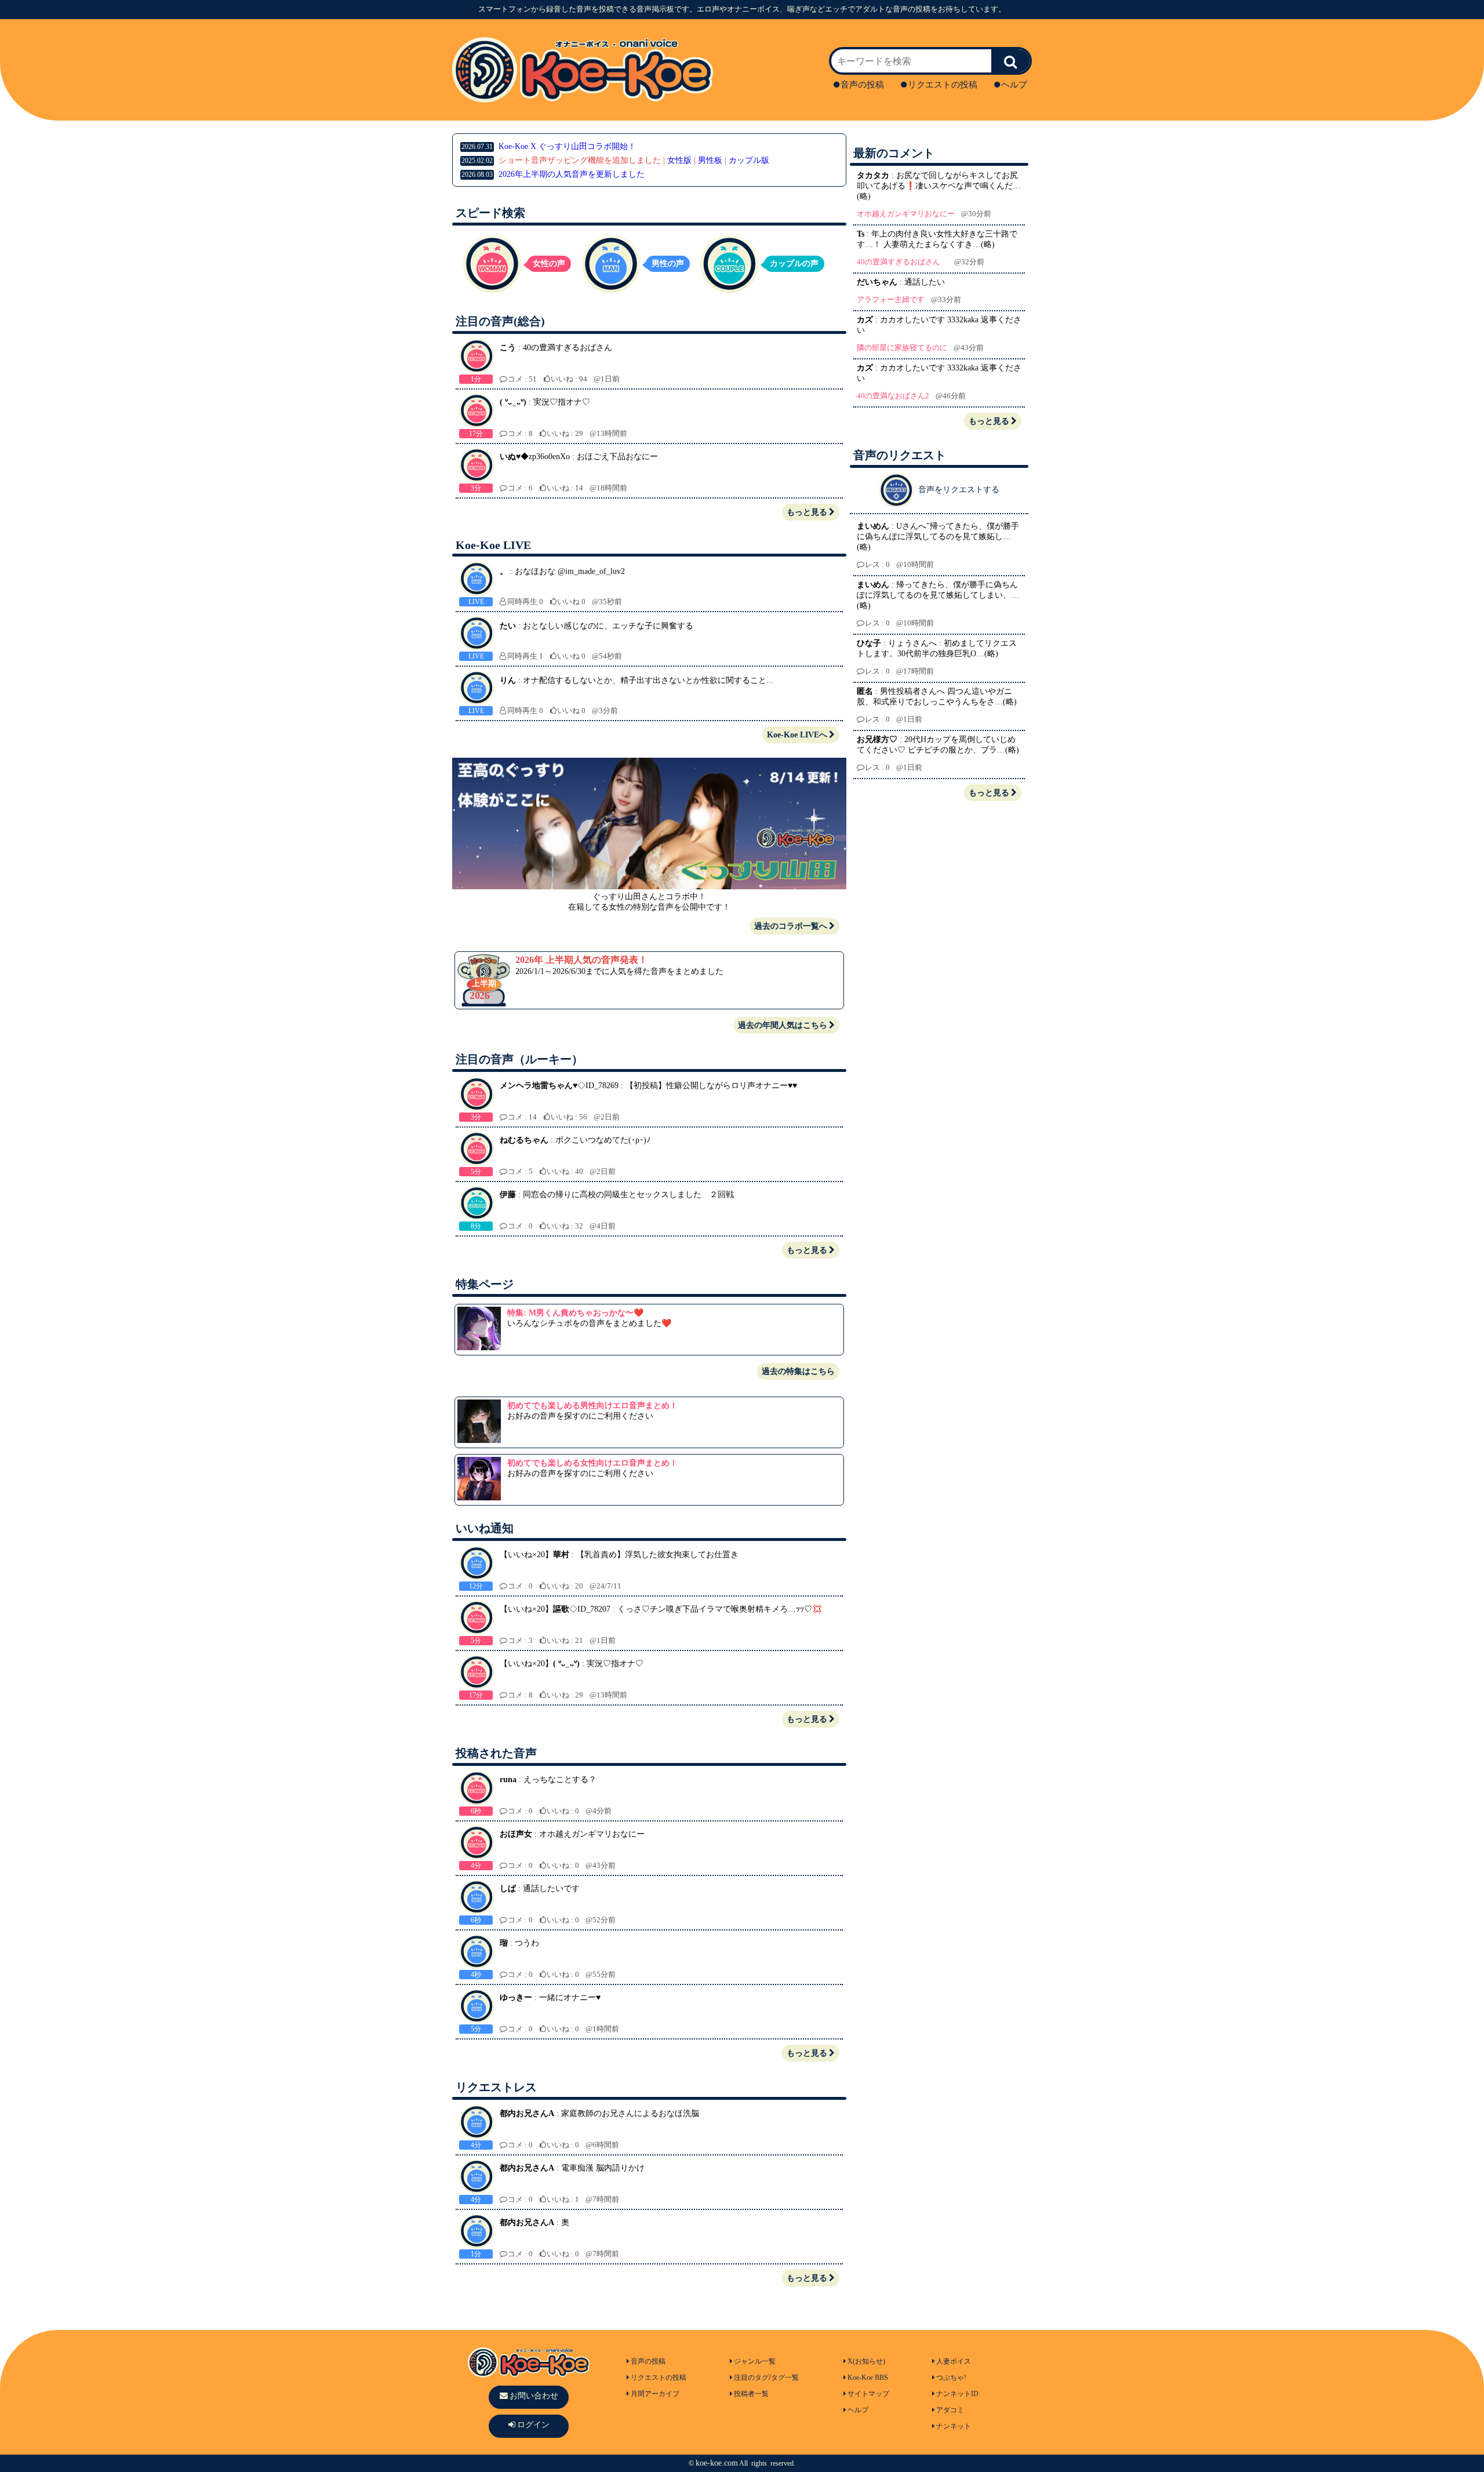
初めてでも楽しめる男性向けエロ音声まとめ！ (592, 1406)
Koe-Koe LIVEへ (797, 735)
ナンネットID (957, 2394)
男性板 (710, 160)
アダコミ (950, 2410)
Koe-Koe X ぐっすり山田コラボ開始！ (549, 146)
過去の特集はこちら (798, 1371)
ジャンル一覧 (755, 2361)
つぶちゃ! (951, 2378)
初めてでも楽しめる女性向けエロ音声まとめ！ (592, 1463)
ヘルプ (1014, 85)
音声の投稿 (862, 85)
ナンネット (954, 2426)
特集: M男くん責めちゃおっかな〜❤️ (575, 1313)
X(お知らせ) (866, 2361)
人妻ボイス (954, 2361)
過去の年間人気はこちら (783, 1025)
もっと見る (807, 512)
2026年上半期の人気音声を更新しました (572, 174)
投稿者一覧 (751, 2394)
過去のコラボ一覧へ (791, 926)
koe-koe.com (717, 2463)
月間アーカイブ (655, 2394)
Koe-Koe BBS (868, 2378)
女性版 (679, 160)
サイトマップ (868, 2394)
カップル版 (749, 160)
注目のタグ (751, 2378)
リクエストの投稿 (943, 85)
